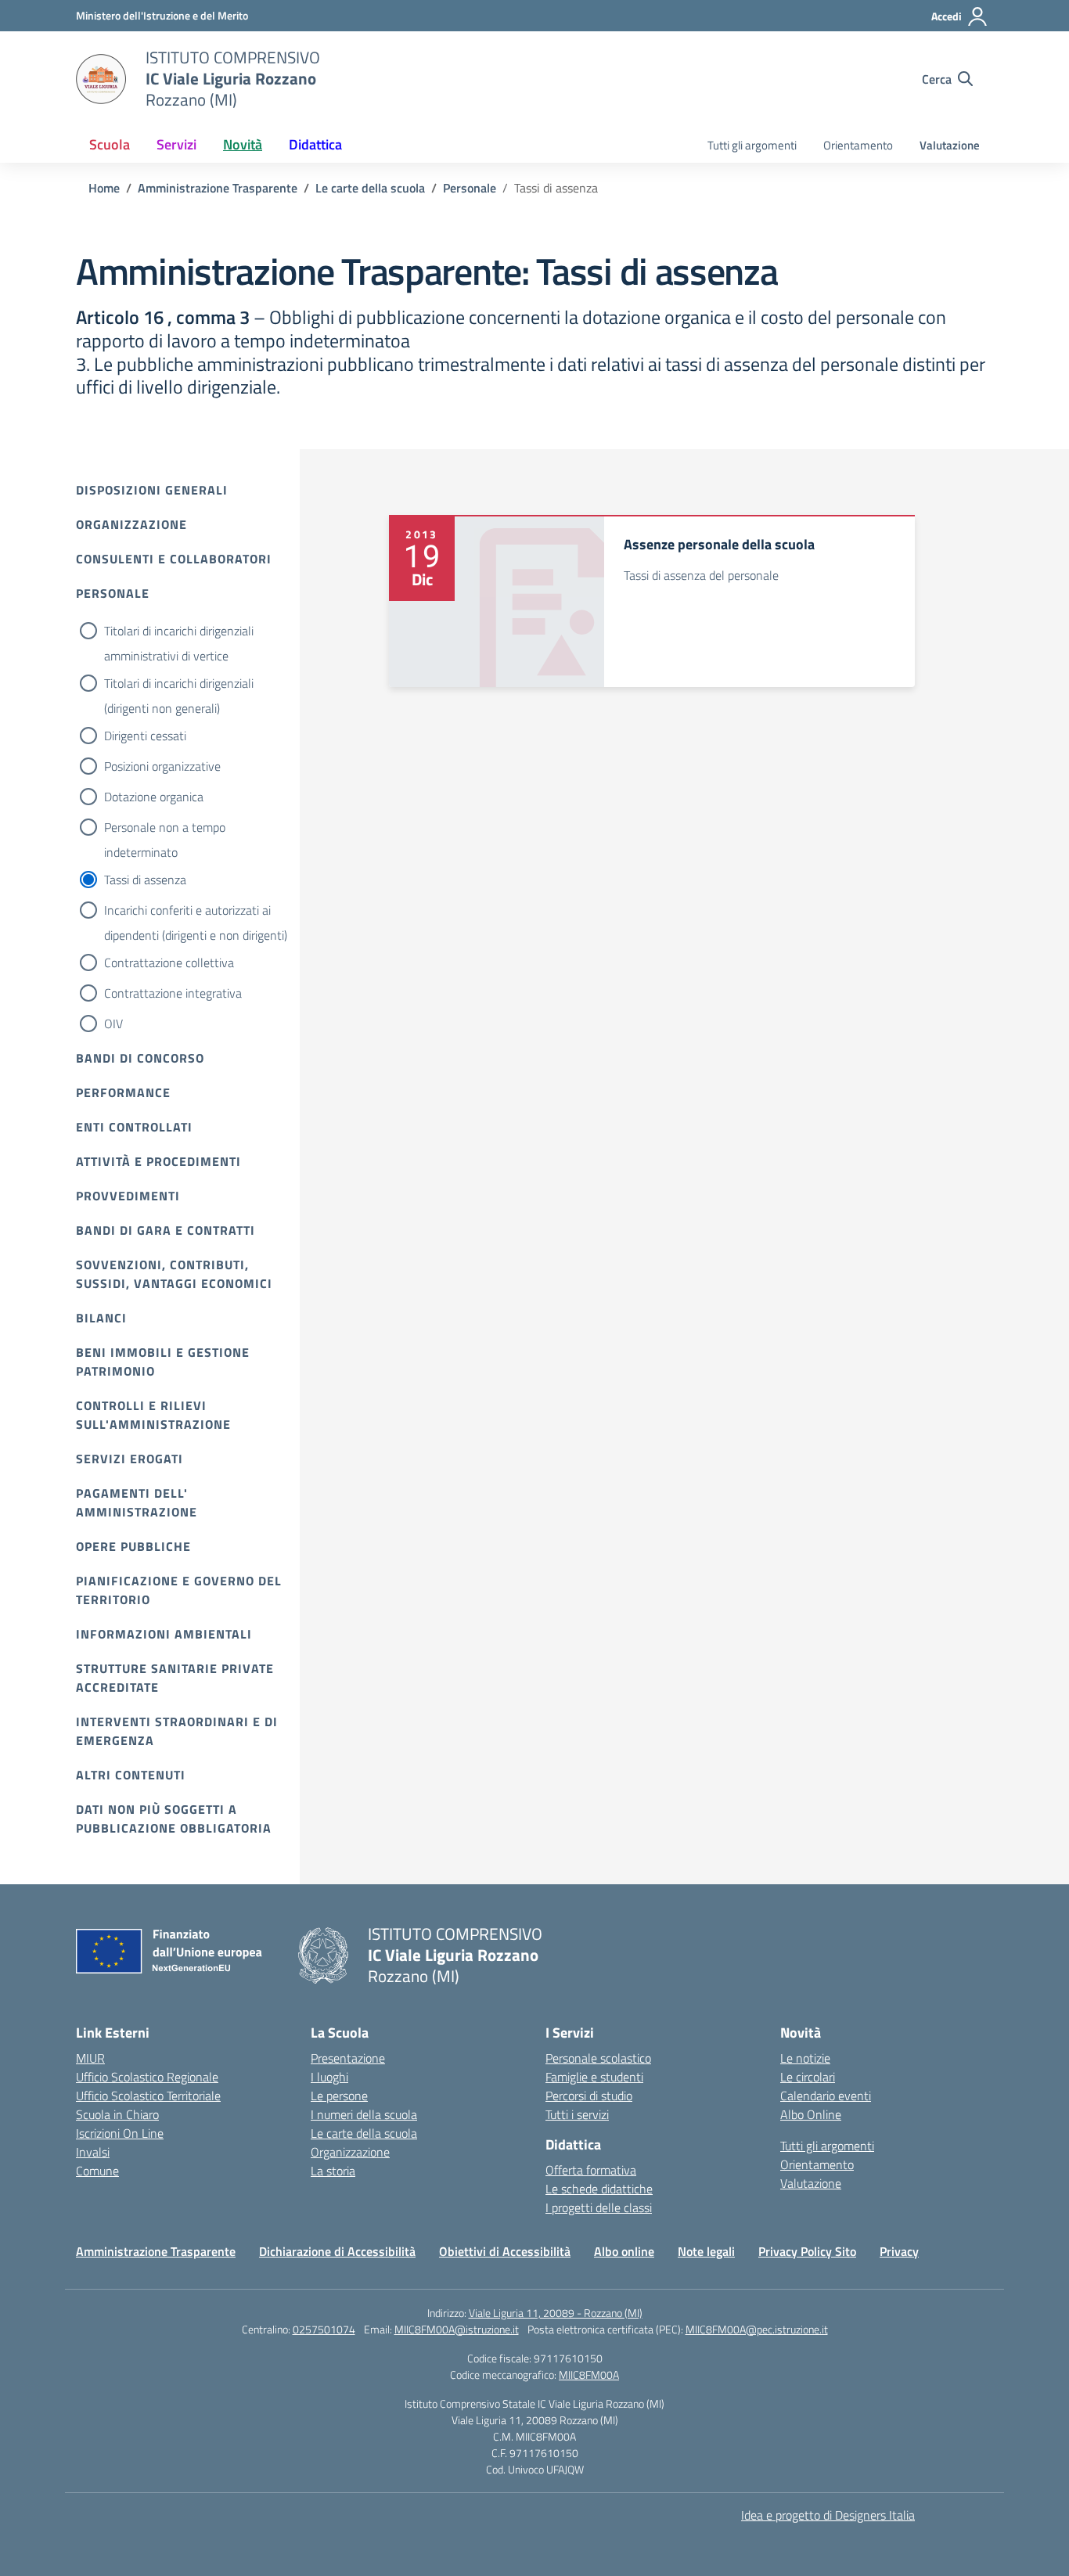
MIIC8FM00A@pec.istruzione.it (757, 2329)
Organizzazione (131, 524)
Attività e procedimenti (158, 1161)
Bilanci (101, 1318)
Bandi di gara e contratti (166, 1230)
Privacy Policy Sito (807, 2251)
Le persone (339, 2096)
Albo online (624, 2251)
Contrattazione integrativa (173, 993)
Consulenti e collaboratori (174, 559)
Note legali (706, 2251)
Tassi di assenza (145, 880)
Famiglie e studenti (594, 2077)
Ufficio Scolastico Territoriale (148, 2096)
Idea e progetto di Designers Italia (828, 2515)
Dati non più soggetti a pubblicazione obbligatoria (174, 1819)
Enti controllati (134, 1127)
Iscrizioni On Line (120, 2133)
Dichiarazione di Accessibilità (337, 2251)
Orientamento (858, 145)
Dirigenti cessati (145, 736)
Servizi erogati (130, 1459)
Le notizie (805, 2058)
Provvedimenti (128, 1196)
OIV (113, 1024)
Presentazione (348, 2058)
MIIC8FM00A (589, 2375)
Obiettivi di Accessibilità (505, 2251)
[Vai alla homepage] (101, 79)
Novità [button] (243, 144)
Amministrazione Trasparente (156, 2251)
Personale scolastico (598, 2058)
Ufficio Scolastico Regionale (147, 2077)
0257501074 (324, 2329)
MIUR (90, 2058)
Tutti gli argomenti (752, 145)
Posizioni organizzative (162, 766)
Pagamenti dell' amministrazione (137, 1502)
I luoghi (329, 2077)
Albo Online (811, 2114)
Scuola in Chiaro (117, 2114)
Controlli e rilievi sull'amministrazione (153, 1415)
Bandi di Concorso (140, 1058)
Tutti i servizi (577, 2114)
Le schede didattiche (599, 2189)
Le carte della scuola (364, 2133)
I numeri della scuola (364, 2114)
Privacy (899, 2251)
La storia (333, 2171)
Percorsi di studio (589, 2096)
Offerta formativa (591, 2170)
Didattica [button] (315, 144)
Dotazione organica (154, 797)
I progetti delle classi (599, 2207)
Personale (113, 593)
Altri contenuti (131, 1775)
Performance (123, 1092)
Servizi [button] (176, 144)
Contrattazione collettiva (169, 962)
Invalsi (93, 2152)
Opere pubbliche (133, 1546)
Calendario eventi (826, 2096)
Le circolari (808, 2077)
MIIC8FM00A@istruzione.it (457, 2329)
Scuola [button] (110, 144)
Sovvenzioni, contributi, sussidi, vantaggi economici (174, 1274)
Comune (97, 2171)
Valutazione (950, 145)
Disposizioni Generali (152, 490)
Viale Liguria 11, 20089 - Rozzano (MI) (556, 2313)
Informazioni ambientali (164, 1634)
